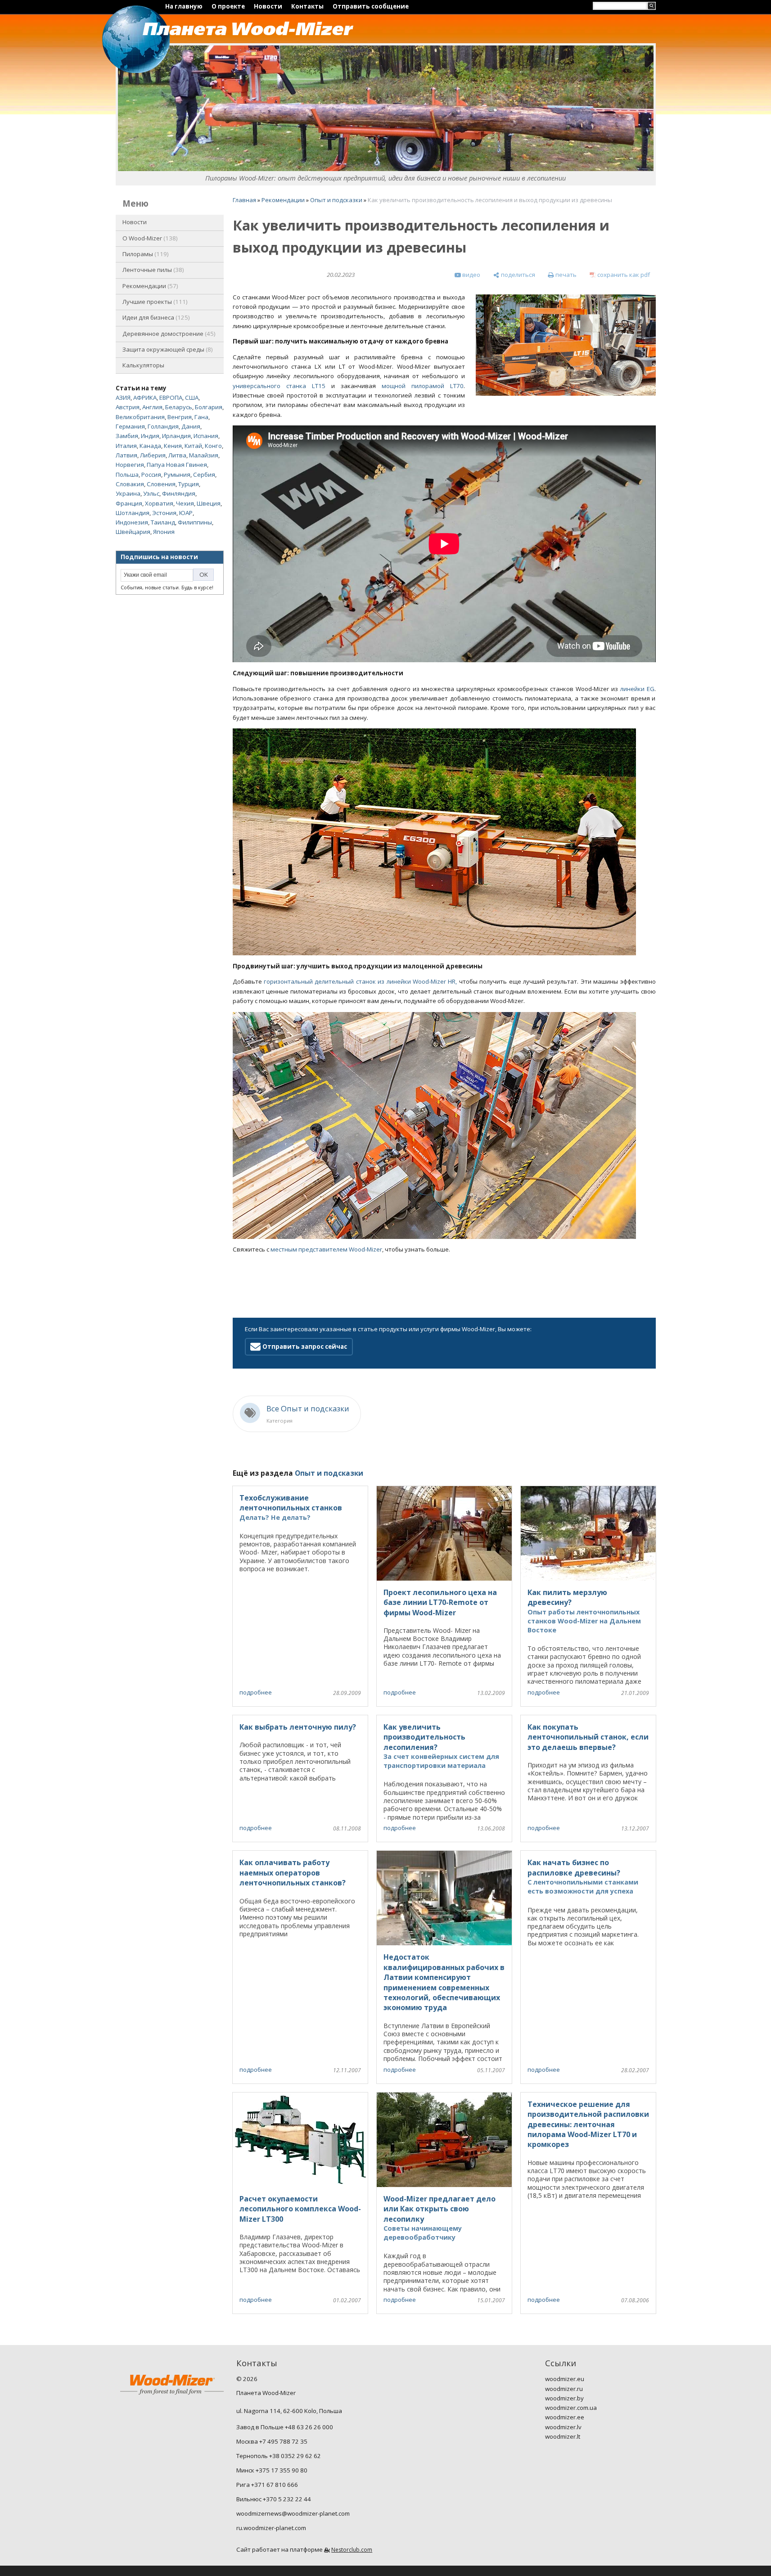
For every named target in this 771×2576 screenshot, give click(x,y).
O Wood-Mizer (149, 238)
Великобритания (140, 417)
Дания (191, 426)
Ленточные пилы (152, 270)
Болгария (209, 407)
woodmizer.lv (563, 2427)
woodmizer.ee (565, 2417)
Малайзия (204, 455)
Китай (193, 446)
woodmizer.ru (564, 2389)
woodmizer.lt (563, 2436)
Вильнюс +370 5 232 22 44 (274, 2499)
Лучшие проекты (154, 302)
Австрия (128, 407)
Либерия (153, 455)
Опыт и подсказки (336, 200)
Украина (128, 493)
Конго (213, 446)
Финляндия (179, 493)
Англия (152, 407)
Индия (150, 436)
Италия (126, 446)
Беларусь (179, 407)
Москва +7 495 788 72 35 (272, 2441)
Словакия (130, 484)
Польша (127, 475)
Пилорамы (145, 254)
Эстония (164, 513)
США (192, 398)
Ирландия (176, 436)
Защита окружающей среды (167, 349)
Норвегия (130, 465)
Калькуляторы (143, 365)
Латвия (126, 455)
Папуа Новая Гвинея (177, 465)
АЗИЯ (123, 398)
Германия (130, 426)
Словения (161, 484)
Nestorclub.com (352, 2550)
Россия (151, 475)
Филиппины (195, 522)
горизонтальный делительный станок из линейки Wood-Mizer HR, (360, 981)
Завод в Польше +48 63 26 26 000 (285, 2427)
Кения (173, 446)
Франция (129, 503)
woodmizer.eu (565, 2379)
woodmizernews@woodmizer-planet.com (293, 2513)
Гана (201, 417)
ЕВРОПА (171, 398)
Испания (206, 436)
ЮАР (186, 513)
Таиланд (163, 522)
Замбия (127, 436)
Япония (164, 532)
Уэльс (151, 493)
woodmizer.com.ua (571, 2408)
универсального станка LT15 (279, 386)
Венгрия (180, 417)
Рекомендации (149, 286)
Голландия (163, 426)
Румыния (177, 475)
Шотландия (133, 513)
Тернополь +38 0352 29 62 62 (279, 2456)
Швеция (209, 503)
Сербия (204, 475)
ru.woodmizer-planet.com (271, 2528)
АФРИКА (145, 398)
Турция (189, 484)
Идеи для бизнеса (155, 317)
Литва (177, 455)
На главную (184, 6)
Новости (268, 6)
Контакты (307, 6)
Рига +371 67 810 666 (267, 2485)
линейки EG (637, 689)
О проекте (228, 6)
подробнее (256, 1692)
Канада (150, 446)
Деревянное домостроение (168, 334)
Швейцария (133, 532)
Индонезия (132, 522)
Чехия (185, 503)
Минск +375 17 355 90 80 (272, 2470)
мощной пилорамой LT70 (423, 386)
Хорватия (159, 503)
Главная (244, 200)
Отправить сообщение (371, 6)
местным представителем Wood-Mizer (326, 1249)
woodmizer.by (564, 2398)
